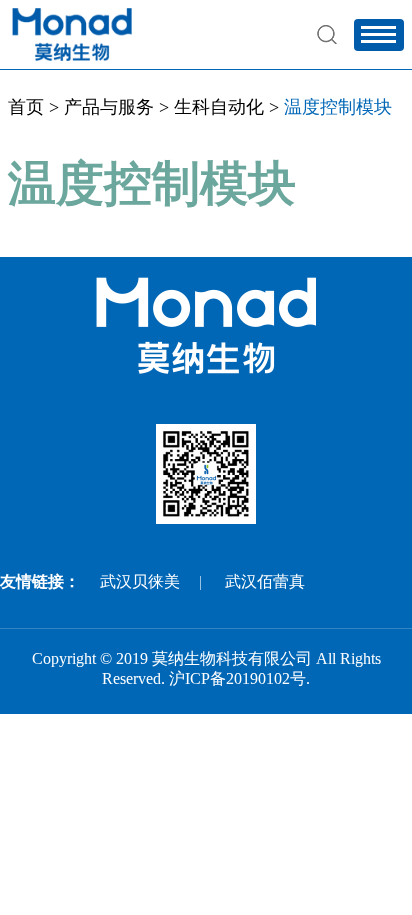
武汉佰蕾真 (265, 581)
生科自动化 (219, 107)
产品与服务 (109, 107)
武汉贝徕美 (140, 581)
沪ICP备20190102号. (239, 678)
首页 (26, 107)
